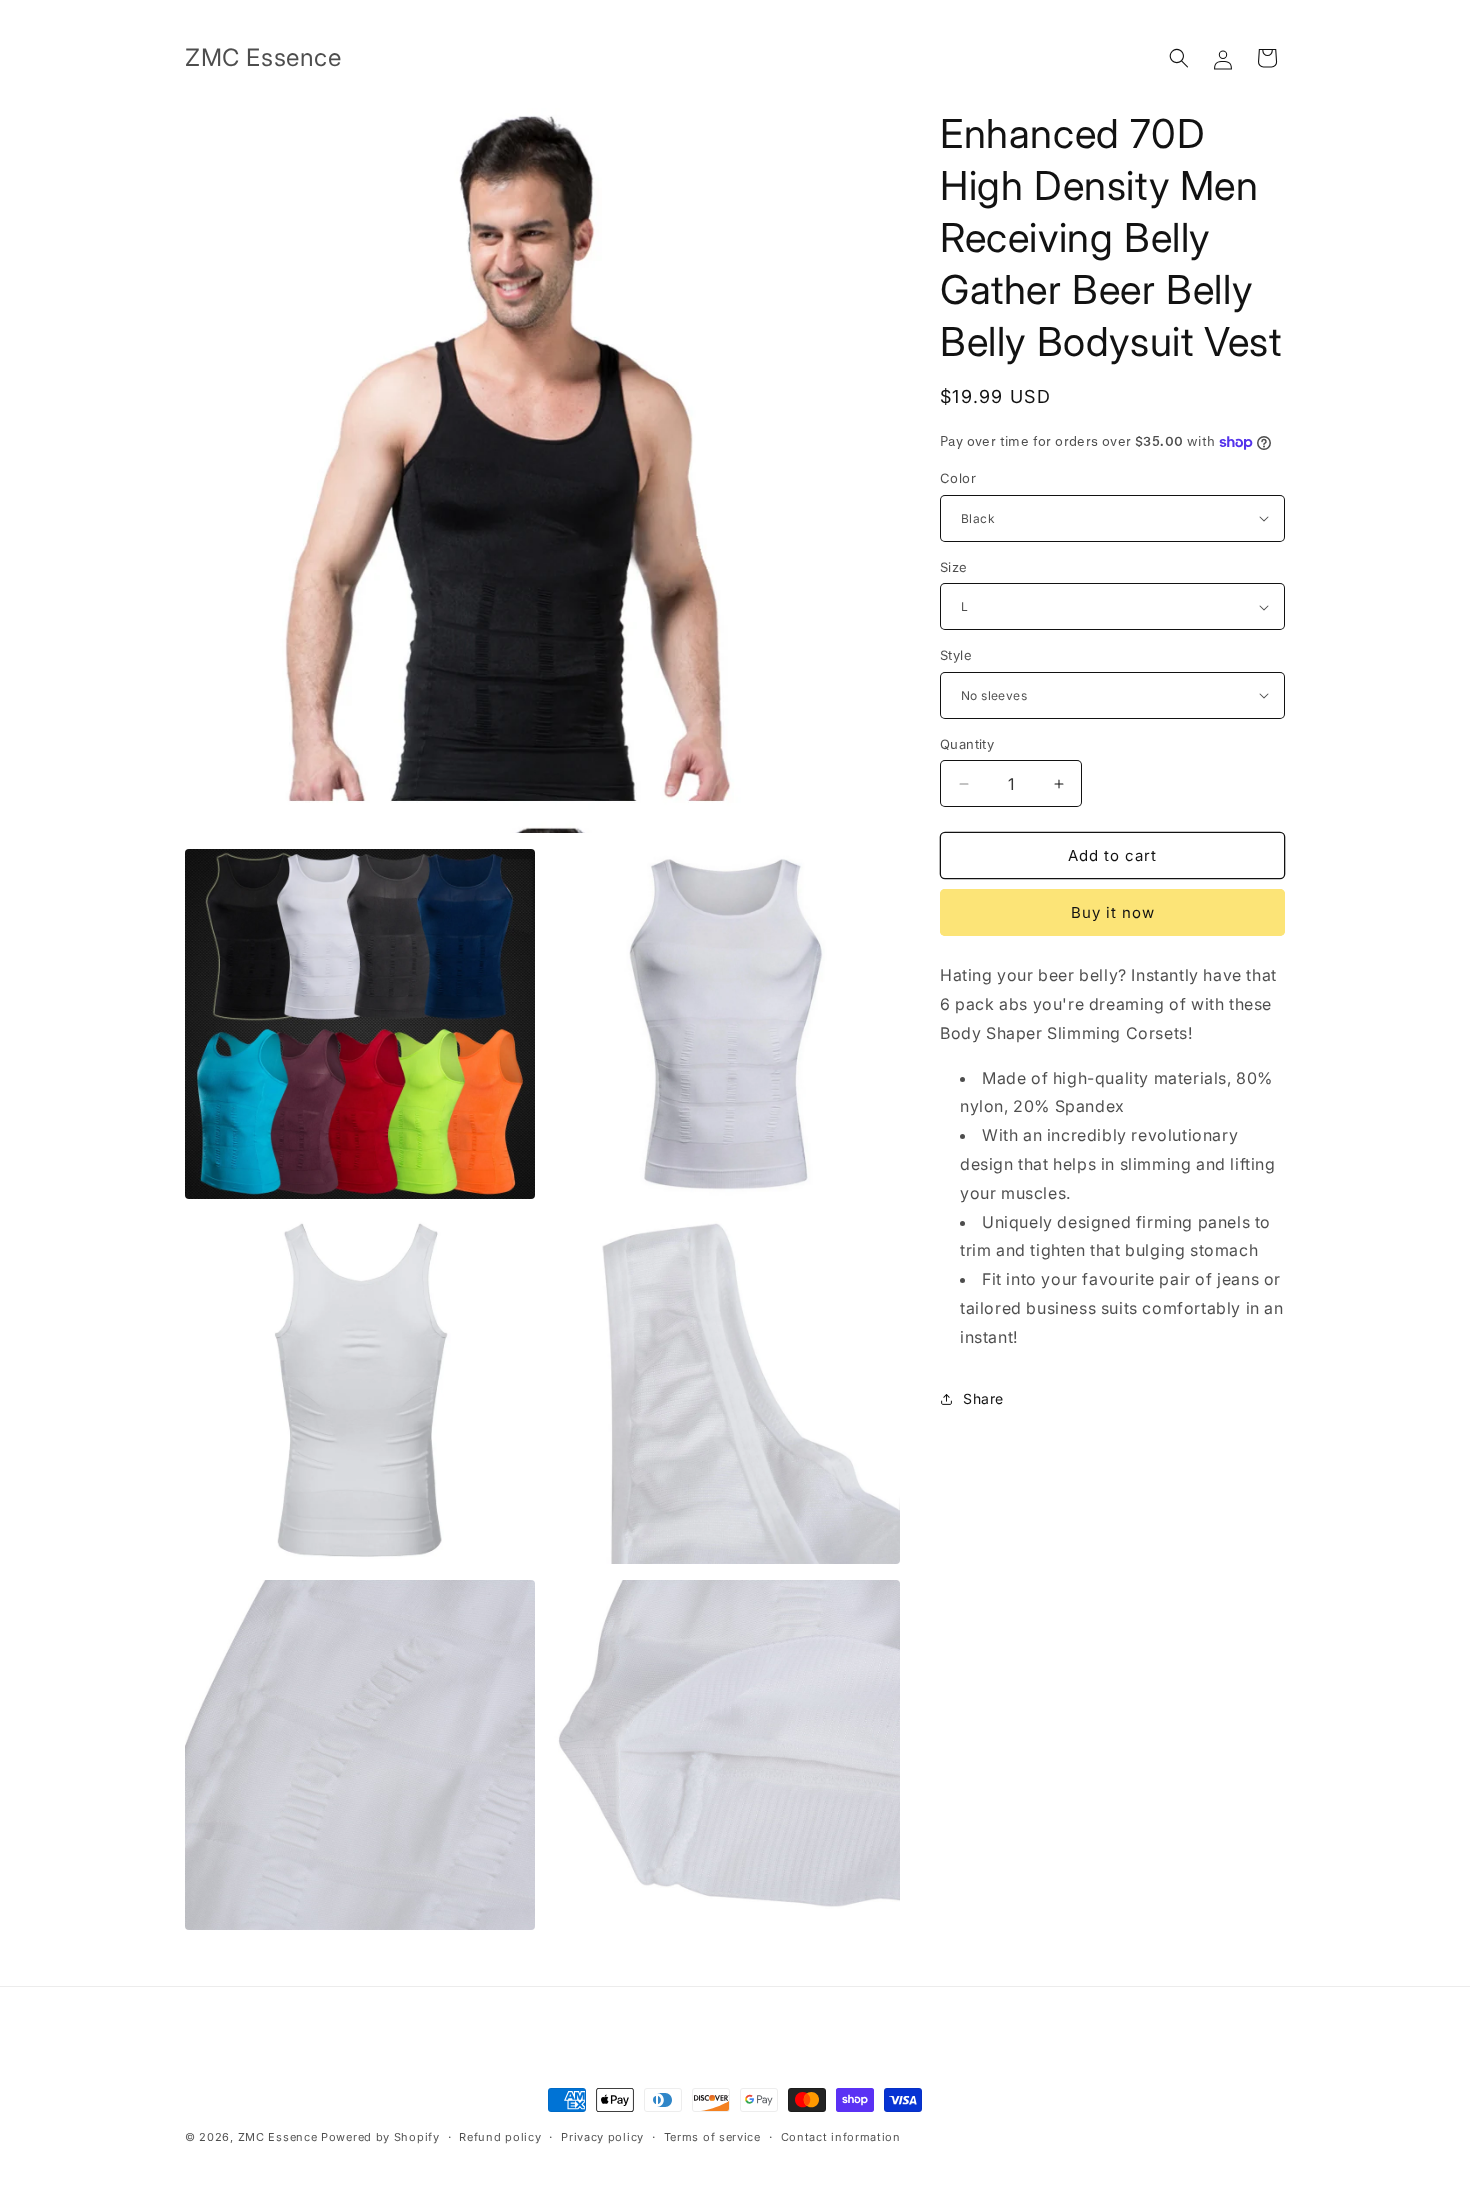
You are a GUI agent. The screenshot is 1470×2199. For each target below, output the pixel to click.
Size (954, 567)
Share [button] (983, 1398)
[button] (1179, 58)
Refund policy (500, 2137)
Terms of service (712, 2137)
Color (958, 478)
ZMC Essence (278, 2137)
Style (956, 655)
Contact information (841, 2137)
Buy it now (1113, 912)
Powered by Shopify (380, 2137)
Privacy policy (602, 2137)
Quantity (967, 744)
